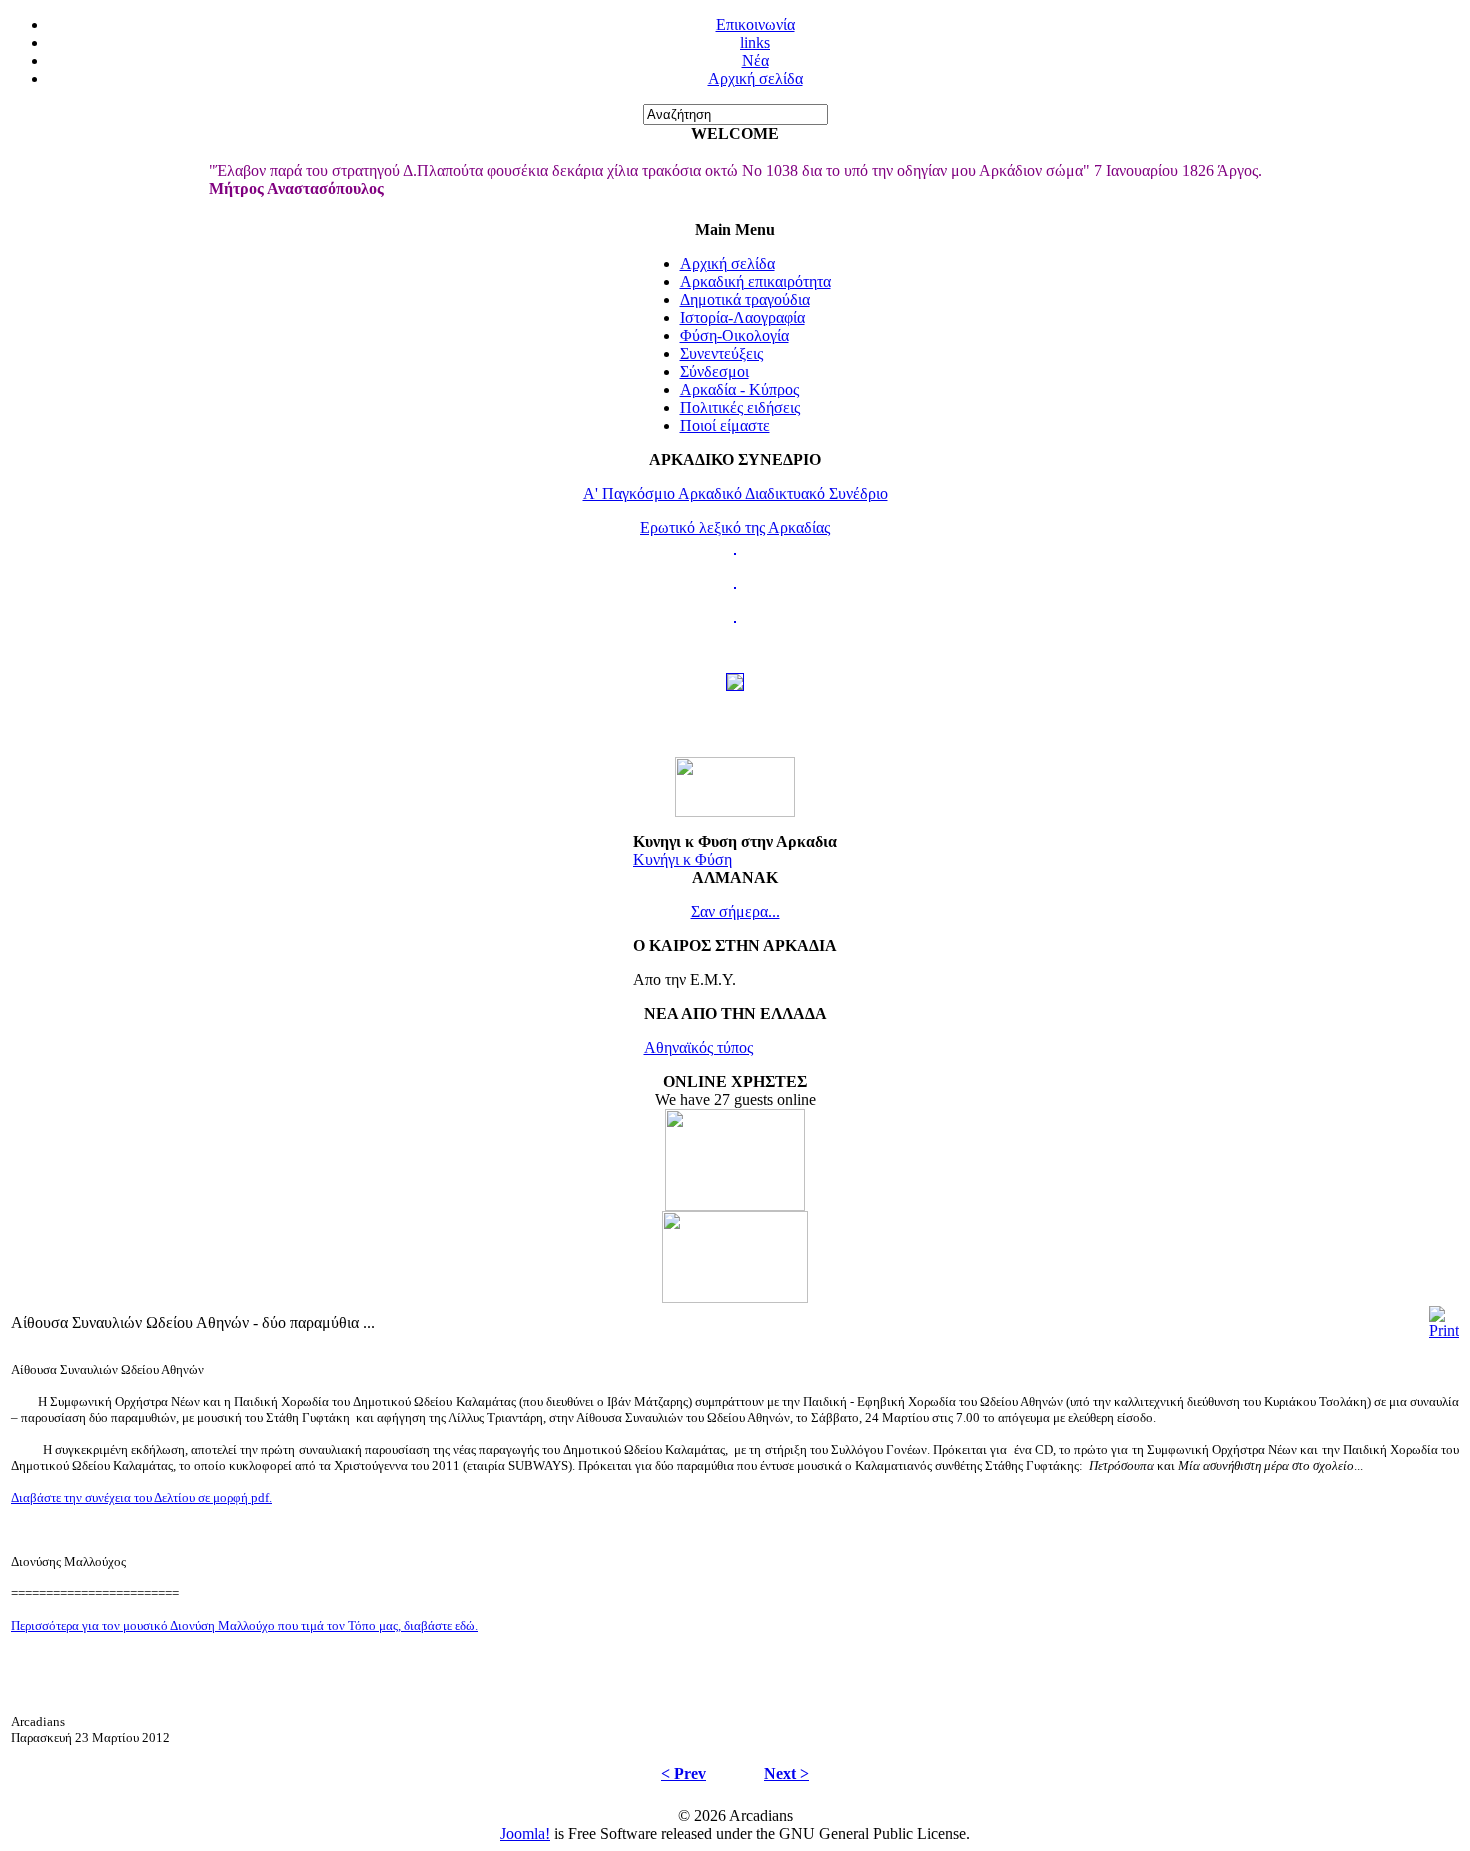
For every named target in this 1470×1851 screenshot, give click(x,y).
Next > (786, 1773)
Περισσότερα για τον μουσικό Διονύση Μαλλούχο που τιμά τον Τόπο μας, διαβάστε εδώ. (244, 1625)
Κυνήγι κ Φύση (682, 859)
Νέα (755, 60)
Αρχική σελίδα (755, 78)
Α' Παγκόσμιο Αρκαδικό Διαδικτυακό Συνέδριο (735, 493)
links (755, 42)
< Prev (683, 1773)
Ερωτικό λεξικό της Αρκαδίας (735, 527)
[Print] (1444, 1330)
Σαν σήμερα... (735, 911)
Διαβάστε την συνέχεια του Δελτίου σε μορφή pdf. (141, 1497)
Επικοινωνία (755, 24)
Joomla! (525, 1833)
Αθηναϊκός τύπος (698, 1047)
